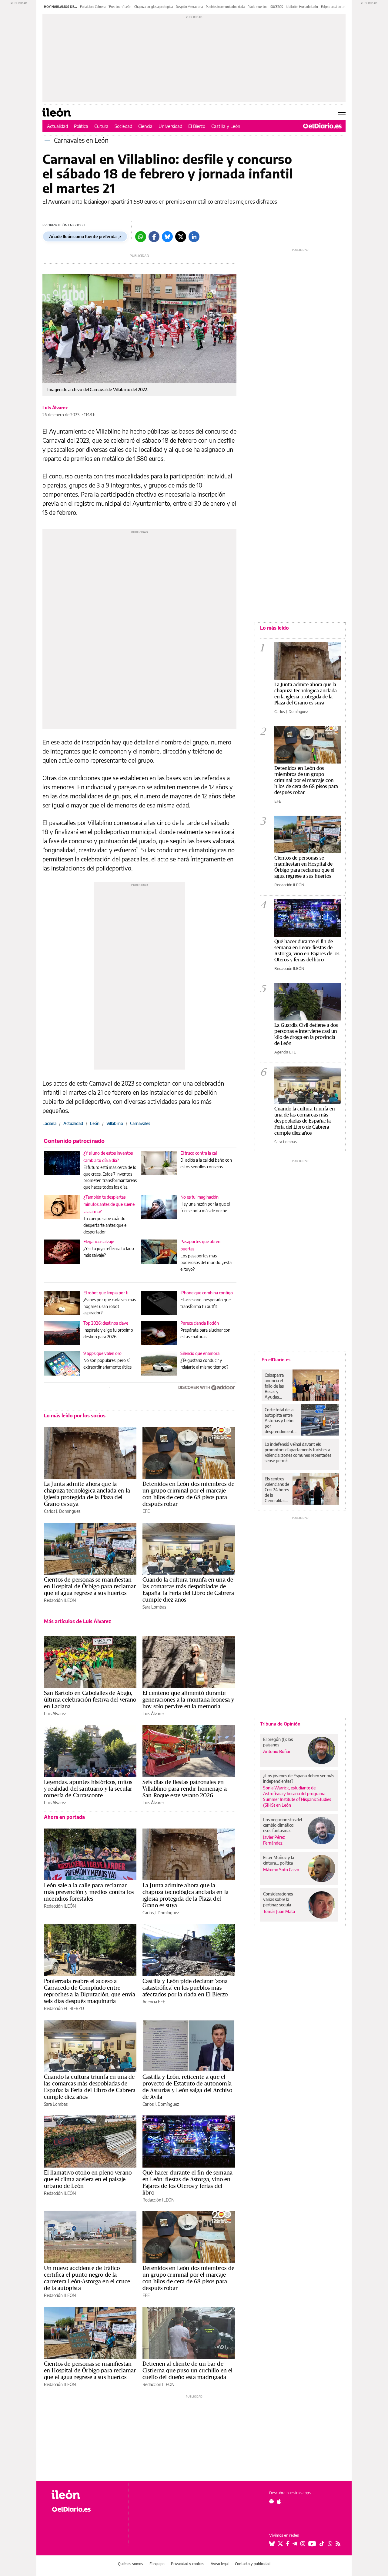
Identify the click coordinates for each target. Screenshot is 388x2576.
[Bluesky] (167, 237)
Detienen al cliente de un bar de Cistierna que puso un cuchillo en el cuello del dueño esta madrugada (187, 2370)
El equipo (157, 2564)
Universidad (170, 126)
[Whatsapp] (141, 237)
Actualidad (57, 126)
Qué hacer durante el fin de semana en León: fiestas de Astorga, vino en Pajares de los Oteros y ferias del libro (187, 2182)
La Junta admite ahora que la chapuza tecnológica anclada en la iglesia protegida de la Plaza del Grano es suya (87, 1494)
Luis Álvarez (55, 408)
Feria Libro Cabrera (93, 7)
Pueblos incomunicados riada (225, 7)
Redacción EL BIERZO (64, 2008)
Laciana (49, 1123)
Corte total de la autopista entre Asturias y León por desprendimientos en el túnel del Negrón (281, 1421)
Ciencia (145, 126)
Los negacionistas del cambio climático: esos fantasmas (283, 1825)
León (95, 1123)
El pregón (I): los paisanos (278, 1742)
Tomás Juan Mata (279, 1911)
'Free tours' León (120, 7)
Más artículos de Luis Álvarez (77, 1621)
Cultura (101, 126)
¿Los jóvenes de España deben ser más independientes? (299, 1778)
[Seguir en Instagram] (303, 2544)
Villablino (115, 1123)
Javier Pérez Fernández (274, 1840)
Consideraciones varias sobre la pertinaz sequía (278, 1899)
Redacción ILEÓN (60, 1600)
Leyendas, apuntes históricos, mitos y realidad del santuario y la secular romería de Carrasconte (88, 1789)
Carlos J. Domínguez (62, 1511)
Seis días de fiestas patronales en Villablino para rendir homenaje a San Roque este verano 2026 (185, 1789)
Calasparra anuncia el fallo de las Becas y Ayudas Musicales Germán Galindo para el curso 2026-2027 (276, 1386)
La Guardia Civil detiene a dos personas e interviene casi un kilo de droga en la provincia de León (306, 1034)
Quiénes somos (130, 2564)
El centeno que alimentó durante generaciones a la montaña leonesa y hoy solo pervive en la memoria (188, 1699)
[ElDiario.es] (322, 126)
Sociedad (123, 126)
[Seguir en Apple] (279, 2501)
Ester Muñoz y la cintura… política (279, 1860)
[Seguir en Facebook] (288, 2544)
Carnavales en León (81, 140)
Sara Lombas (154, 1607)
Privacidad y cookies (188, 2564)
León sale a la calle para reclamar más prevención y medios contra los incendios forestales (89, 1892)
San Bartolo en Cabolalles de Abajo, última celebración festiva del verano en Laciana (90, 1699)
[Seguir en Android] (271, 2501)
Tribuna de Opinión (280, 1724)
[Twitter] (181, 237)
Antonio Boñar (277, 1751)
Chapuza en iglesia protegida (154, 7)
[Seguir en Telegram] (295, 2544)
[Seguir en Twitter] (280, 2544)
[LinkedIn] (194, 237)
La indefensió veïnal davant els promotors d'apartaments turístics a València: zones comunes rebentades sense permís (298, 1452)
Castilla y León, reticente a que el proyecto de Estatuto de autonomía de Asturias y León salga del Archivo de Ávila (187, 2087)
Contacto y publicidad (253, 2564)
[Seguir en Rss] (338, 2544)
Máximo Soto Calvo (281, 1870)
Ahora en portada (64, 1817)
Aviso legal (220, 2564)
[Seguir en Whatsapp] (330, 2544)
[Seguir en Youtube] (312, 2544)
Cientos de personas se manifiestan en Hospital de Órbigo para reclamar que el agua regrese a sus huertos (90, 1586)
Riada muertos (258, 7)
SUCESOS (277, 7)
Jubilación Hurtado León (302, 7)
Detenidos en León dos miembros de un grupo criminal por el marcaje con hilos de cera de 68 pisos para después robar (188, 1494)
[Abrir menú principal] (342, 112)
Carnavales (140, 1123)
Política (81, 126)
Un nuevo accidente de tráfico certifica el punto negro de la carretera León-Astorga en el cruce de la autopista (87, 2278)
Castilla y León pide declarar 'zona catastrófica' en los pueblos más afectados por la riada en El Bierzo (185, 1988)
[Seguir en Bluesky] (272, 2544)
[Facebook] (154, 237)
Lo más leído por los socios (75, 1416)
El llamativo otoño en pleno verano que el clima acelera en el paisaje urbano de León (88, 2179)
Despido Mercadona (189, 7)
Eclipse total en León (335, 7)
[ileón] (85, 2495)
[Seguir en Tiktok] (322, 2544)
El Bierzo (197, 126)
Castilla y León (226, 126)
